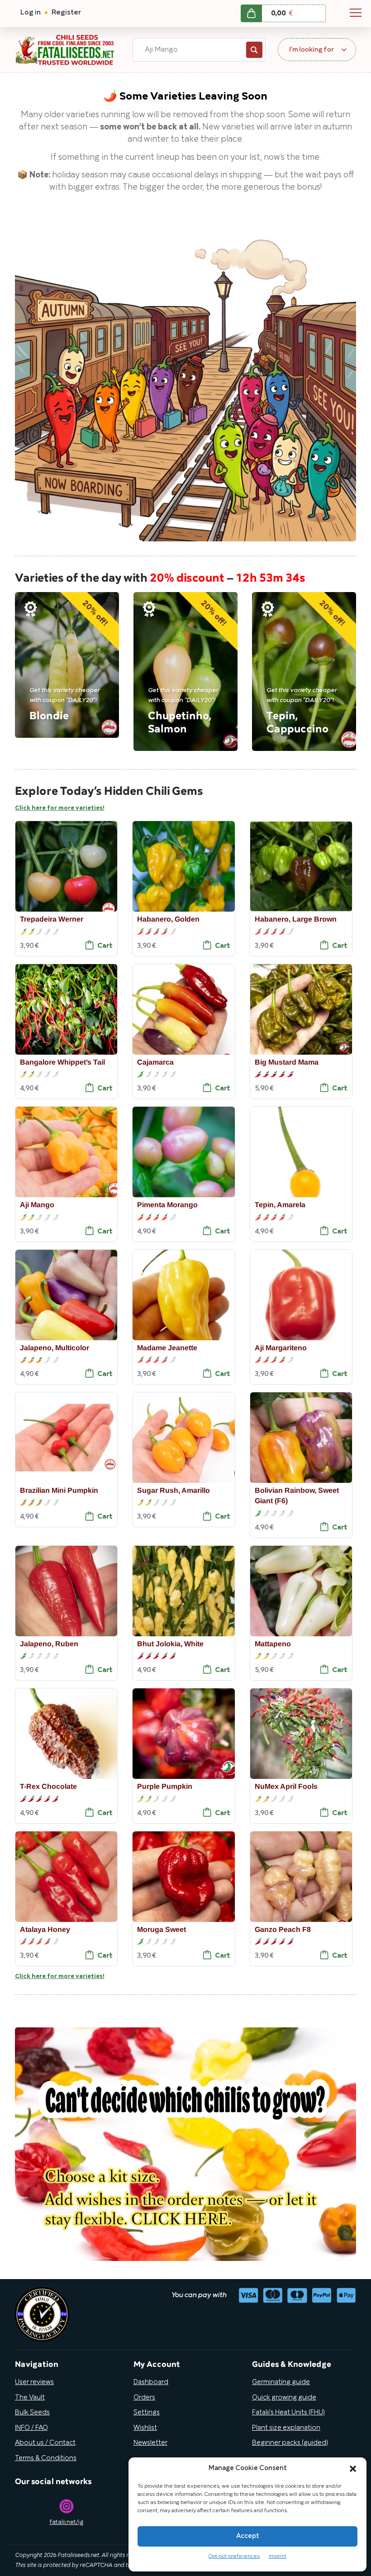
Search (254, 50)
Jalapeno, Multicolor (55, 1347)
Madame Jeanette (167, 1347)
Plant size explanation (286, 2428)
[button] (353, 2469)
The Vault (30, 2398)
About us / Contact (45, 2443)
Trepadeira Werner (52, 919)
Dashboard (151, 2382)
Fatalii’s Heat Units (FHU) (288, 2413)
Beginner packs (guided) (290, 2443)
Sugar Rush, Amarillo (174, 1490)
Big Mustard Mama (287, 1062)
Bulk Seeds (32, 2413)
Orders (144, 2398)
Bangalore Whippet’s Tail (62, 1062)
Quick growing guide (284, 2398)
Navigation (356, 13)
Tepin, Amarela (280, 1205)
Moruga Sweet (162, 1929)
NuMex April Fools (286, 1786)
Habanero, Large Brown (296, 919)
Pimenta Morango (167, 1205)
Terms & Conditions (46, 2458)
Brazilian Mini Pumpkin (59, 1490)
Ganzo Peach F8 (283, 1929)
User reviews (34, 2382)
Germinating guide (281, 2382)
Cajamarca (155, 1062)
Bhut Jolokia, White (170, 1644)
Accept (248, 2536)
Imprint (278, 2556)
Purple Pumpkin (165, 1786)
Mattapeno (273, 1644)
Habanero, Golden (168, 919)
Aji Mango (37, 1205)
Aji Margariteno (281, 1347)
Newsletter (150, 2443)
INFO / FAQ (31, 2428)
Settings (147, 2413)
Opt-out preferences (234, 2556)
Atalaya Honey (45, 1929)
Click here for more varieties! (60, 808)
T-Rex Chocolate (48, 1786)
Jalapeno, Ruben (49, 1644)
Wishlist (145, 2428)
